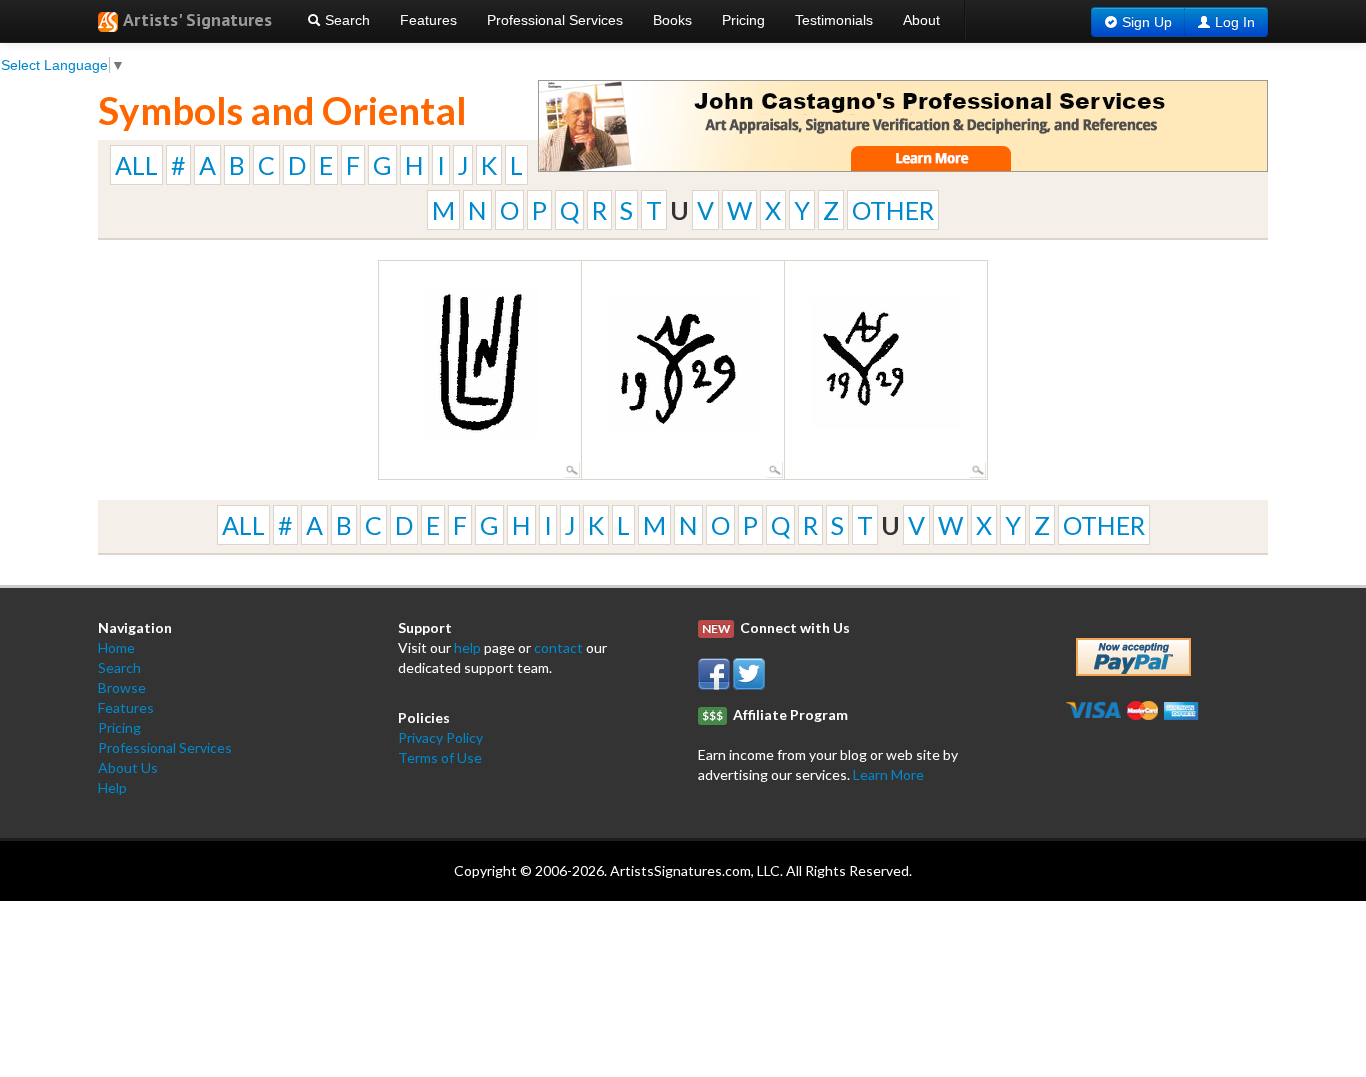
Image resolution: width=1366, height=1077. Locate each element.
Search (345, 20)
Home (116, 647)
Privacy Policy (440, 737)
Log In (1235, 22)
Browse (122, 687)
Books (672, 20)
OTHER (893, 210)
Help (112, 787)
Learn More (888, 774)
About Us (128, 767)
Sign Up (1147, 22)
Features (428, 20)
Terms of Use (440, 757)
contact (558, 647)
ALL (136, 165)
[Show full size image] (572, 467)
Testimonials (834, 20)
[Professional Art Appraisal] (903, 124)
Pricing (743, 20)
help (467, 647)
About (921, 20)
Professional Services (555, 20)
